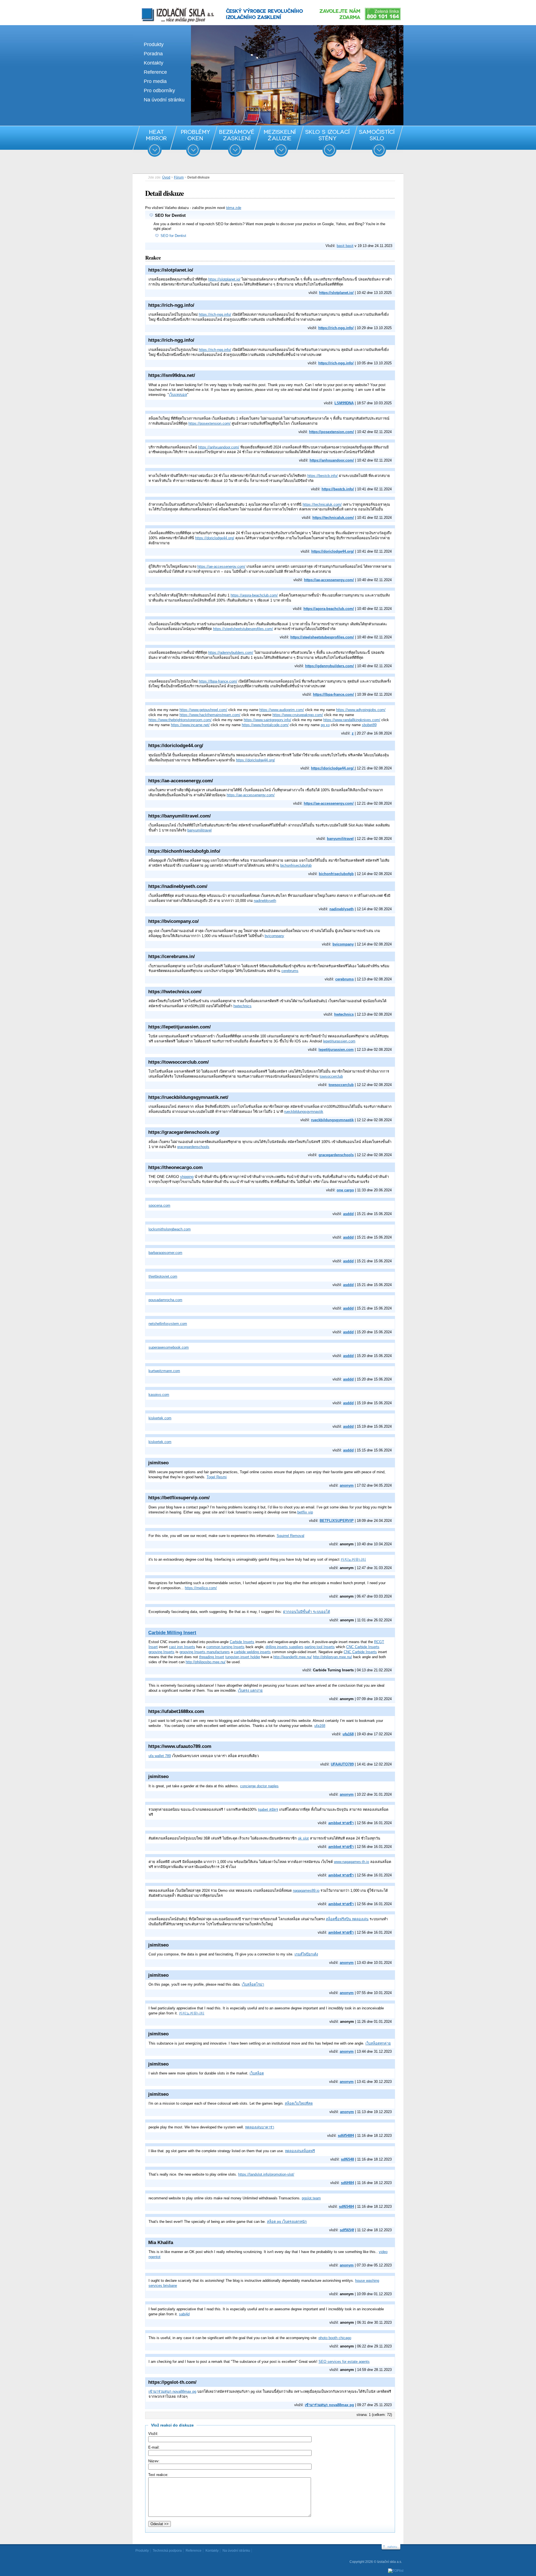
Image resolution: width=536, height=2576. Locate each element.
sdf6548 (347, 2159)
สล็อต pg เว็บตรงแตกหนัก (287, 2222)
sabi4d (184, 2314)
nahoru (392, 2547)
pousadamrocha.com (165, 1300)
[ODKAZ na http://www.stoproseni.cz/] (268, 124)
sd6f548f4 (346, 2136)
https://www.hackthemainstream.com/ (210, 715)
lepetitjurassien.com (339, 1041)
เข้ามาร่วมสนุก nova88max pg (172, 2391)
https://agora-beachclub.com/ (254, 595)
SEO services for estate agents (344, 2362)
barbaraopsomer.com (165, 1253)
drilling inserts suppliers (284, 1647)
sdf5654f (347, 2230)
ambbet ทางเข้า (341, 1823)
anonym (347, 1485)
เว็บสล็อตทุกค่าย (378, 2043)
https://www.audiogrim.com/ (282, 710)
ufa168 (320, 1726)
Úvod (166, 177)
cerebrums (290, 971)
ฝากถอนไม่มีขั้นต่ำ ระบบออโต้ (307, 1612)
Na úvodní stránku (164, 100)
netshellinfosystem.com (168, 1324)
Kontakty (154, 63)
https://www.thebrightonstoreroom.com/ (180, 720)
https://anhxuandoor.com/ (219, 447)
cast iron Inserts (182, 1647)
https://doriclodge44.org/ (215, 538)
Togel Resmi (217, 1477)
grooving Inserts (161, 1652)
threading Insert (212, 1657)
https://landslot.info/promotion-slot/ (266, 2174)
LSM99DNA (344, 403)
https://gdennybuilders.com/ (231, 653)
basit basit (345, 246)
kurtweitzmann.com (164, 1371)
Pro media (155, 81)
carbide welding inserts (252, 1652)
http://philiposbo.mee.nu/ (206, 1662)
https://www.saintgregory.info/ (267, 720)
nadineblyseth (265, 901)
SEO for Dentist (173, 236)
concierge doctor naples (259, 1786)
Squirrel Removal (290, 1536)
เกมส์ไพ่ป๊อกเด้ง (306, 1954)
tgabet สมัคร (268, 1809)
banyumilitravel (199, 830)
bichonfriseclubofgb (296, 865)
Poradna (153, 54)
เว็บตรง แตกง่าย (250, 1690)
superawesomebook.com (169, 1347)
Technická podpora (167, 2551)
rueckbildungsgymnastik (304, 1112)
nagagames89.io (306, 1891)
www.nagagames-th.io (351, 1862)
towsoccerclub (331, 1076)
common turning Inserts (225, 1647)
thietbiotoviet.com (163, 1276)
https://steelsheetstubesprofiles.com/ (243, 629)
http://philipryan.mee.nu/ (332, 1657)
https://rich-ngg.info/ (215, 314)
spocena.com (159, 1205)
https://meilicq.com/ (201, 1588)
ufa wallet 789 (160, 1756)
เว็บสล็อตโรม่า (253, 1984)
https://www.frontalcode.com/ (265, 725)
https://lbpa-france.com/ (218, 681)
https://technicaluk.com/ (322, 504)
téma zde (234, 208)
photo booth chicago (335, 2338)
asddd (348, 1214)
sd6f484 (347, 2183)
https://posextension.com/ (210, 423)
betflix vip (305, 1512)
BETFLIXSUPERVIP (337, 1521)
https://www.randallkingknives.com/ (352, 720)
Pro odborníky (159, 91)
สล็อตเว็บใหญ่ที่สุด (299, 2103)
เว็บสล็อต (257, 2073)
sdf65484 (346, 2207)
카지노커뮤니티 (353, 1559)
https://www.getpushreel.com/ (203, 710)
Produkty (154, 44)
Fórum (179, 177)
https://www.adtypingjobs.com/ (361, 710)
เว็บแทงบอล (178, 395)
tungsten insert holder (243, 1657)
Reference (155, 72)
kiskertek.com (160, 1418)
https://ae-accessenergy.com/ (221, 566)
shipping (187, 1177)
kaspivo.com (159, 1395)
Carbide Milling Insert (172, 1633)
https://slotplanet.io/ (224, 279)
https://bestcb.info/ (323, 476)
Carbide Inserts (242, 1642)
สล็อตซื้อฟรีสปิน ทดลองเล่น (347, 1919)
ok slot (303, 1838)
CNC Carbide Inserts (363, 1647)
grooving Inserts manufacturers (205, 1652)
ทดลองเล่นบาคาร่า (260, 2127)
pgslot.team (311, 2198)
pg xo (325, 725)
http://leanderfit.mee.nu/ (293, 1657)
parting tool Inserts (320, 1647)
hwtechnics (242, 1006)
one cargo (345, 1190)
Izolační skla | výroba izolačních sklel (170, 8)
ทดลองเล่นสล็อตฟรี (300, 2151)
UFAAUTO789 (342, 1764)
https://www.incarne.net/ (190, 725)
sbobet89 (369, 725)
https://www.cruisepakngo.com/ (298, 715)
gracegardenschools (193, 1147)
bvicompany (274, 936)
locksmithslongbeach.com (170, 1229)
